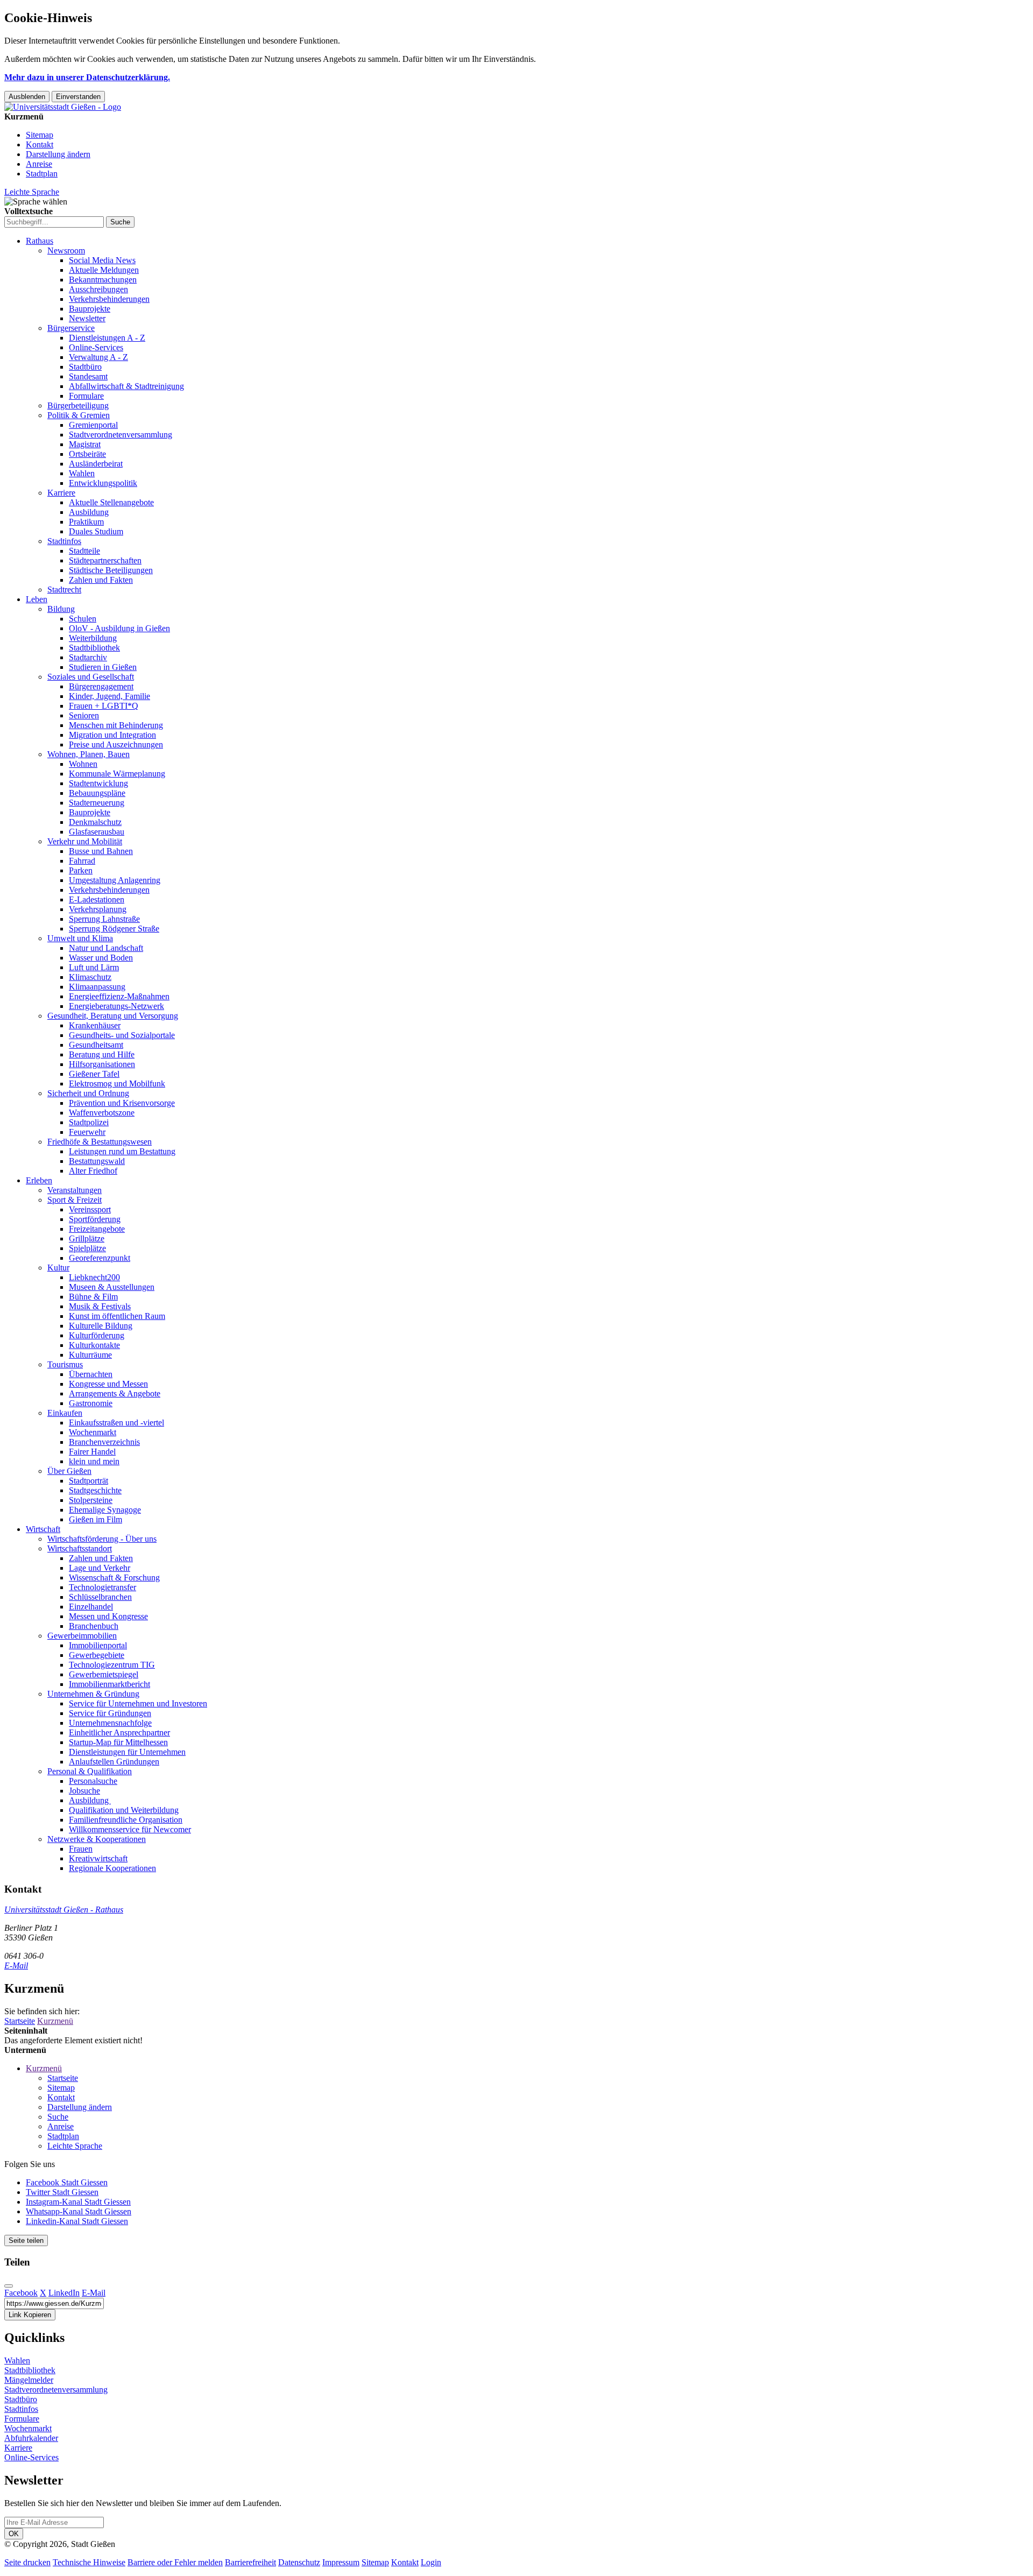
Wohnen (83, 764)
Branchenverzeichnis (104, 1442)
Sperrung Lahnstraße (104, 919)
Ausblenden (27, 97)
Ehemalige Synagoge (105, 1510)
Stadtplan (42, 174)
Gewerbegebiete (97, 1655)
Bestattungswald (97, 1161)
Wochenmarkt (93, 1432)
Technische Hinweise (89, 2562)
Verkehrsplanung (98, 909)
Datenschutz (299, 2562)
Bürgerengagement (101, 686)
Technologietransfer (102, 1587)
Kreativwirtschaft (98, 1858)
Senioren (84, 715)
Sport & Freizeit (75, 1200)
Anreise (39, 164)
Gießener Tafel (94, 1074)
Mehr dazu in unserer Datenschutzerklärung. (87, 77)
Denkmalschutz (95, 822)
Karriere (61, 493)
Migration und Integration (112, 735)
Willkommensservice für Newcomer (130, 1829)
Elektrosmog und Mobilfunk (117, 1084)
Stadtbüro (85, 367)
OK (14, 2534)
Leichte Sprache (32, 192)
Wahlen (82, 473)
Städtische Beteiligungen (111, 570)
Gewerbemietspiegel (104, 1674)
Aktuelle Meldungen (104, 270)
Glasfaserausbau (97, 832)
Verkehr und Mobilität (85, 841)
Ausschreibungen (98, 289)
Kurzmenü (55, 2021)
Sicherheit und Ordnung (88, 1093)
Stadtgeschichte (95, 1490)
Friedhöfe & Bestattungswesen (100, 1142)
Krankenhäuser (95, 1025)
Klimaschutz (90, 977)
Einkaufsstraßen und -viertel (116, 1423)
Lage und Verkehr (100, 1568)
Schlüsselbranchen (100, 1597)
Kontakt (40, 144)
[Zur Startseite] (63, 107)
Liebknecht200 (94, 1277)
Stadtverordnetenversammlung (121, 435)
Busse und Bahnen (101, 851)
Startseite (20, 2021)
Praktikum (86, 522)
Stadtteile (84, 551)
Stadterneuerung (97, 803)
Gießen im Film (95, 1519)
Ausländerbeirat (96, 464)
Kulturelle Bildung (101, 1326)
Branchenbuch (94, 1626)
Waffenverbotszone (102, 1113)
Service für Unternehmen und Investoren (138, 1703)
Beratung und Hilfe (102, 1054)
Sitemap (40, 135)
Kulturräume (90, 1355)
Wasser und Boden (101, 958)
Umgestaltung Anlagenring (115, 880)
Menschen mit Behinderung (116, 725)
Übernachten (91, 1374)
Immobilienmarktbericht (109, 1684)
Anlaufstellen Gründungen (114, 1762)
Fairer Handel (92, 1452)
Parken (81, 870)
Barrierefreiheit (250, 2562)
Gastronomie (91, 1403)
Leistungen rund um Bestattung (122, 1151)
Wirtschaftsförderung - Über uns (102, 1539)
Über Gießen (69, 1471)
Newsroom (66, 250)
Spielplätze (87, 1248)
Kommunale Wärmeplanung (117, 774)
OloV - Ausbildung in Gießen (119, 628)
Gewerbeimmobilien (82, 1636)
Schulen (83, 619)
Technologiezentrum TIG (112, 1665)
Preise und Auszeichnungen (116, 744)
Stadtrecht (64, 590)
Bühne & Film (93, 1297)
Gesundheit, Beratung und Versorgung (113, 1016)
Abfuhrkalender (31, 2438)
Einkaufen (65, 1413)
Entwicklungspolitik (103, 483)
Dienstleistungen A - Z (107, 338)
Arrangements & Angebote (115, 1393)
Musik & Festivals (100, 1306)
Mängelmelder (29, 2380)
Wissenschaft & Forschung (114, 1578)
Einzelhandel (91, 1607)
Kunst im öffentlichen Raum (117, 1316)
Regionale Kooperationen (112, 1868)
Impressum (341, 2562)
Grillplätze (87, 1238)
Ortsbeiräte (87, 454)
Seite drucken (27, 2562)
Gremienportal (93, 425)
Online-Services (96, 347)
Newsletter (87, 318)
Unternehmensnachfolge (110, 1723)
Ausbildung (89, 512)
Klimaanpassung (97, 987)
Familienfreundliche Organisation (126, 1820)
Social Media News (102, 260)
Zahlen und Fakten (101, 580)
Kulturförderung (97, 1335)
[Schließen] (9, 2286)
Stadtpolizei (89, 1122)
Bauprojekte (90, 309)
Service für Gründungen (110, 1713)
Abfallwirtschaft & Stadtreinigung (126, 386)
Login (431, 2562)
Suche (58, 2117)
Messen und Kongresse (108, 1616)
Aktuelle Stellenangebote (111, 502)
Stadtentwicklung (98, 783)
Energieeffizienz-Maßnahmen (119, 996)
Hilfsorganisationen (102, 1064)
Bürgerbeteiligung (78, 405)
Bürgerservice (71, 328)
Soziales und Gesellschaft (91, 677)
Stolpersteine (91, 1500)
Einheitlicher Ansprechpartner (119, 1732)
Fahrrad (82, 861)
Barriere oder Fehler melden (175, 2562)
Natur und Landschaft (106, 948)
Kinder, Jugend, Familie (109, 696)
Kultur (58, 1268)
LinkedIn (64, 2293)
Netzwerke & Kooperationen (97, 1839)
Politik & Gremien (79, 415)
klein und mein (94, 1461)
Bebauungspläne (97, 793)
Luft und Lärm (94, 967)
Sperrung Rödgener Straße (114, 929)
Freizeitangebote (97, 1229)
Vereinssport (90, 1209)
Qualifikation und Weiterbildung (124, 1810)
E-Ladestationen (97, 899)
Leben (37, 599)
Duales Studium (96, 531)
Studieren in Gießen (103, 667)
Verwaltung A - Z (98, 357)
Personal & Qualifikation (90, 1771)
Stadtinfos (64, 541)
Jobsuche (84, 1791)
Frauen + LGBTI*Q (104, 706)
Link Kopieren (30, 2315)
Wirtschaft (43, 1529)
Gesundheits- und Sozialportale (122, 1035)
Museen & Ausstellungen (112, 1287)
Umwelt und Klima (80, 938)
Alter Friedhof (93, 1171)
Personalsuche (93, 1781)
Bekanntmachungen (103, 280)
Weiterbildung (93, 638)
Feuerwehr (87, 1132)
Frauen (81, 1849)
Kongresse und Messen (108, 1384)
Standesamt (88, 376)
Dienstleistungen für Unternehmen (127, 1752)
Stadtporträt (89, 1481)
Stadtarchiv (88, 657)
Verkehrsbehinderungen (109, 299)
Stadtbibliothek (94, 648)
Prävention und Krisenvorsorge (122, 1103)
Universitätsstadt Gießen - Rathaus (64, 1910)
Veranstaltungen (75, 1190)
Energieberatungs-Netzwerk (116, 1006)
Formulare (86, 396)
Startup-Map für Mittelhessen (118, 1742)
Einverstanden (78, 97)
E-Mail (16, 1965)
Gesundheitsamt (96, 1045)
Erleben (39, 1180)
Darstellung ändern (58, 154)
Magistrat (85, 444)
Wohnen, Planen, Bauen (89, 754)
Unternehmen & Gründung (93, 1694)
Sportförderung (95, 1219)
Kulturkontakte (94, 1345)
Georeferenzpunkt (100, 1258)
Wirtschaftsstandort (80, 1548)
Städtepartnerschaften (105, 560)
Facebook (21, 2293)
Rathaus (40, 241)
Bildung (61, 609)
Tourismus (65, 1364)
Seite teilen (26, 2240)
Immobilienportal (98, 1645)
